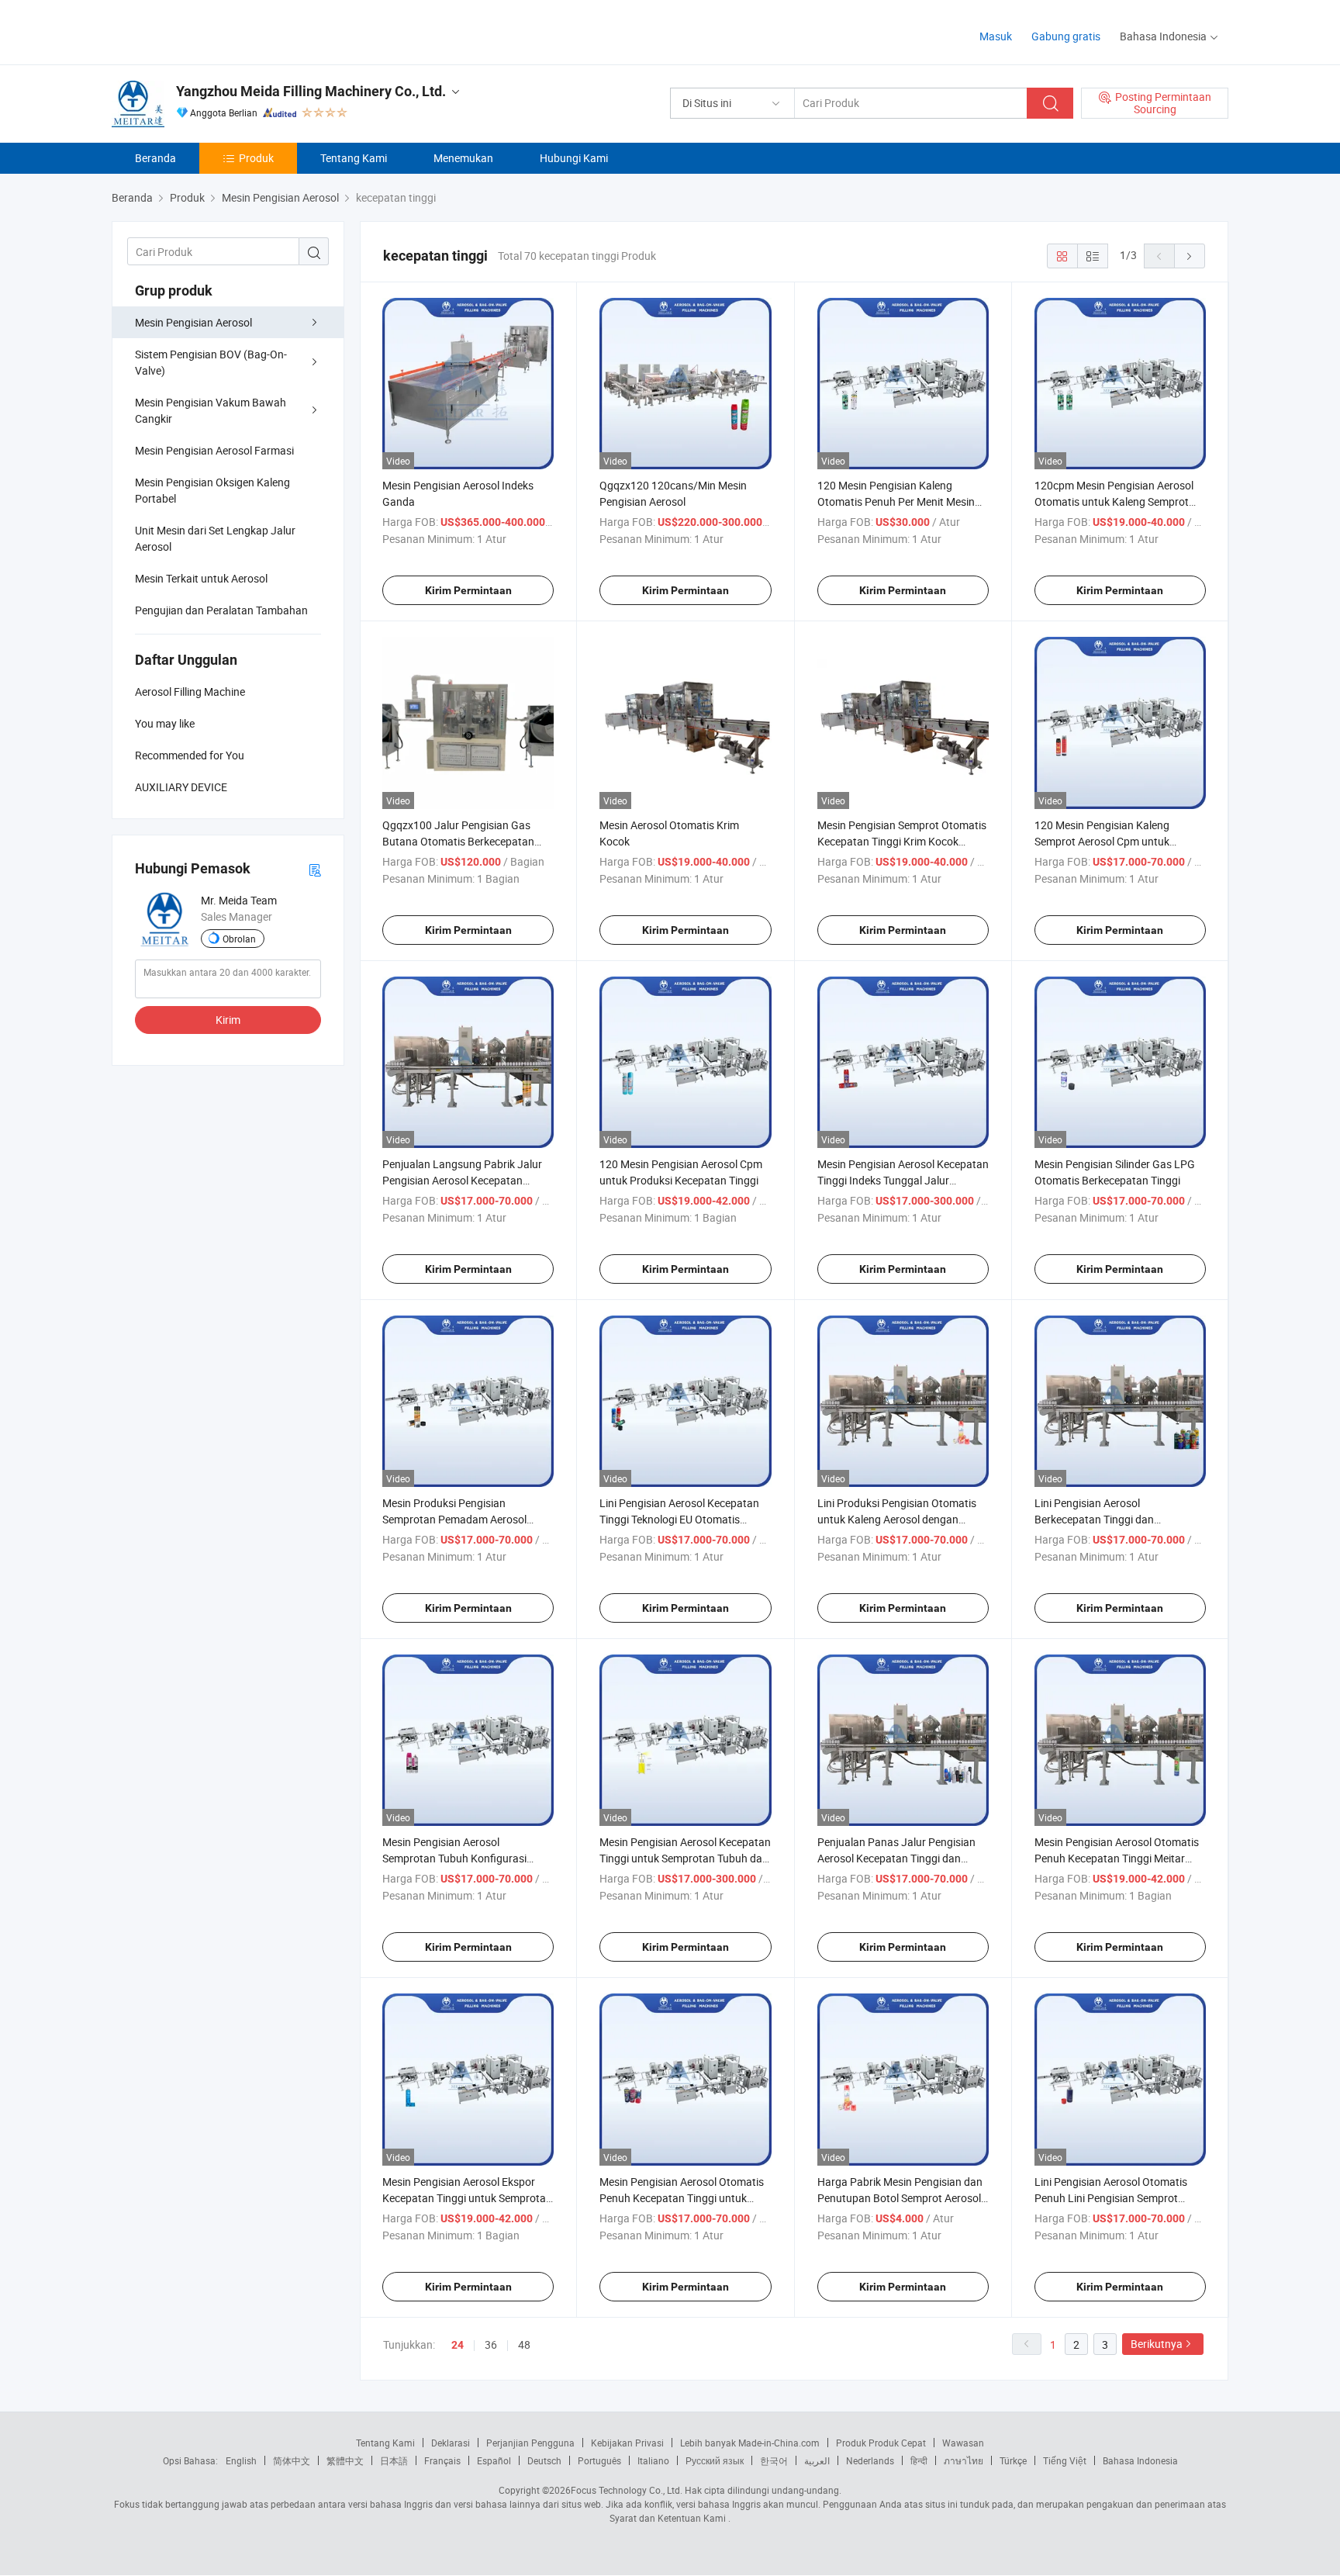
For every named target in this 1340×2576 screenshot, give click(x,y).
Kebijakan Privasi (627, 2443)
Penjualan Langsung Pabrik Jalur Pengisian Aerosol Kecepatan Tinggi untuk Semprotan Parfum (462, 1180)
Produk (256, 158)
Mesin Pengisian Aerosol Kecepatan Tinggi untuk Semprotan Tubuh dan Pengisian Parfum (685, 1858)
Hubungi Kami (574, 158)
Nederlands (870, 2460)
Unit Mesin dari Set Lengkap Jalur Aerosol (215, 538)
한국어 (774, 2460)
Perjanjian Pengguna (530, 2443)
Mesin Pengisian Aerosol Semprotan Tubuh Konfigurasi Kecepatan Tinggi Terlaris (454, 1858)
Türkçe (1013, 2460)
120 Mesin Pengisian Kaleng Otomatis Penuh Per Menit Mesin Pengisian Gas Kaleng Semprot (896, 501)
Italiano (653, 2460)
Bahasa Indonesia (1140, 2460)
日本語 (394, 2460)
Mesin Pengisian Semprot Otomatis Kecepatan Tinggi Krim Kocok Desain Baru (902, 841)
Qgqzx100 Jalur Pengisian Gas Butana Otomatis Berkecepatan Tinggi (458, 841)
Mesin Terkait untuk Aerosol (201, 578)
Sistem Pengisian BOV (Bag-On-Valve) (211, 362)
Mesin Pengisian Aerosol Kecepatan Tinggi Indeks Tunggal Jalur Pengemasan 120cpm (903, 1180)
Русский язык (715, 2460)
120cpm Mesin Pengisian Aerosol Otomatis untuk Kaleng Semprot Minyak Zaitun (1114, 501)
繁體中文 (345, 2460)
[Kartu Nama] (315, 869)
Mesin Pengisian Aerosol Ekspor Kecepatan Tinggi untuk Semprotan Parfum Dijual (467, 2198)
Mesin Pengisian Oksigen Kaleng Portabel (212, 490)
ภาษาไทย (964, 2460)
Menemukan (463, 158)
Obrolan (239, 939)
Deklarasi (451, 2443)
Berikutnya (1157, 2344)
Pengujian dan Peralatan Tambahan (221, 610)
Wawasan (963, 2443)
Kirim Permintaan (468, 590)
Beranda (155, 158)
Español (494, 2460)
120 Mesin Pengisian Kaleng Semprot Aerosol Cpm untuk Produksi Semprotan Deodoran (1109, 841)
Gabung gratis (1066, 36)
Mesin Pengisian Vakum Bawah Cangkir (211, 410)
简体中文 (292, 2460)
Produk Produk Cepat (881, 2443)
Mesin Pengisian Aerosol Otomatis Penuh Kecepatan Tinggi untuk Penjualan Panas (682, 2198)
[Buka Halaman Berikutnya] (1190, 256)
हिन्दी (919, 2460)
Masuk (996, 36)
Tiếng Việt (1065, 2460)
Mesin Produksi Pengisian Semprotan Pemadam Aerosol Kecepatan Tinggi (454, 1519)
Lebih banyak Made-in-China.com (750, 2443)
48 (524, 2344)
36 (491, 2344)
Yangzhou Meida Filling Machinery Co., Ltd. (311, 91)
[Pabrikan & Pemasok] (211, 31)
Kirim (228, 1020)
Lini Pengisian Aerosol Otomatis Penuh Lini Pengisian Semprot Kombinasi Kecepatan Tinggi (1111, 2198)
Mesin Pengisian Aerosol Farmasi (214, 450)
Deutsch (544, 2460)
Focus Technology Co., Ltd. (627, 2490)
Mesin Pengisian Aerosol (193, 322)
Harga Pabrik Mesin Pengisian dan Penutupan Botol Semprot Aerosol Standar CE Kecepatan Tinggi (900, 2198)
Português (599, 2460)
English (241, 2460)
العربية (817, 2460)
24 (458, 2345)
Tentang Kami (354, 158)
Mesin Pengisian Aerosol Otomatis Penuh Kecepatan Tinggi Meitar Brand (1117, 1858)
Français (442, 2460)
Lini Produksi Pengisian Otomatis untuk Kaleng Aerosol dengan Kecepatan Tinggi (897, 1519)
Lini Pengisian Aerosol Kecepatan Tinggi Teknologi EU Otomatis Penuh (679, 1519)
